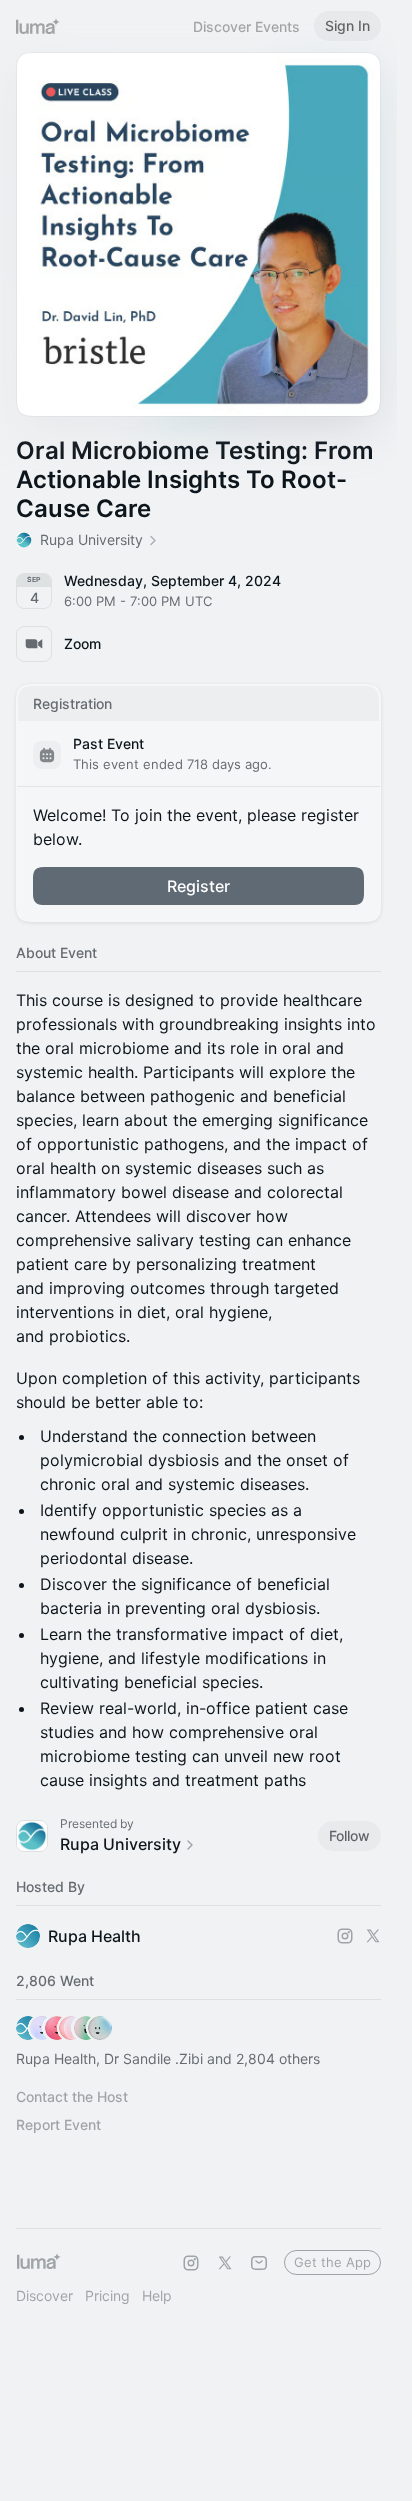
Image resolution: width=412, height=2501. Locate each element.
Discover (44, 2295)
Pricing (107, 2295)
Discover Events (246, 26)
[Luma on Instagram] (191, 2263)
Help (157, 2295)
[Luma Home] (38, 26)
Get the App (332, 2262)
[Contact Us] (259, 2263)
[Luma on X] (225, 2263)
